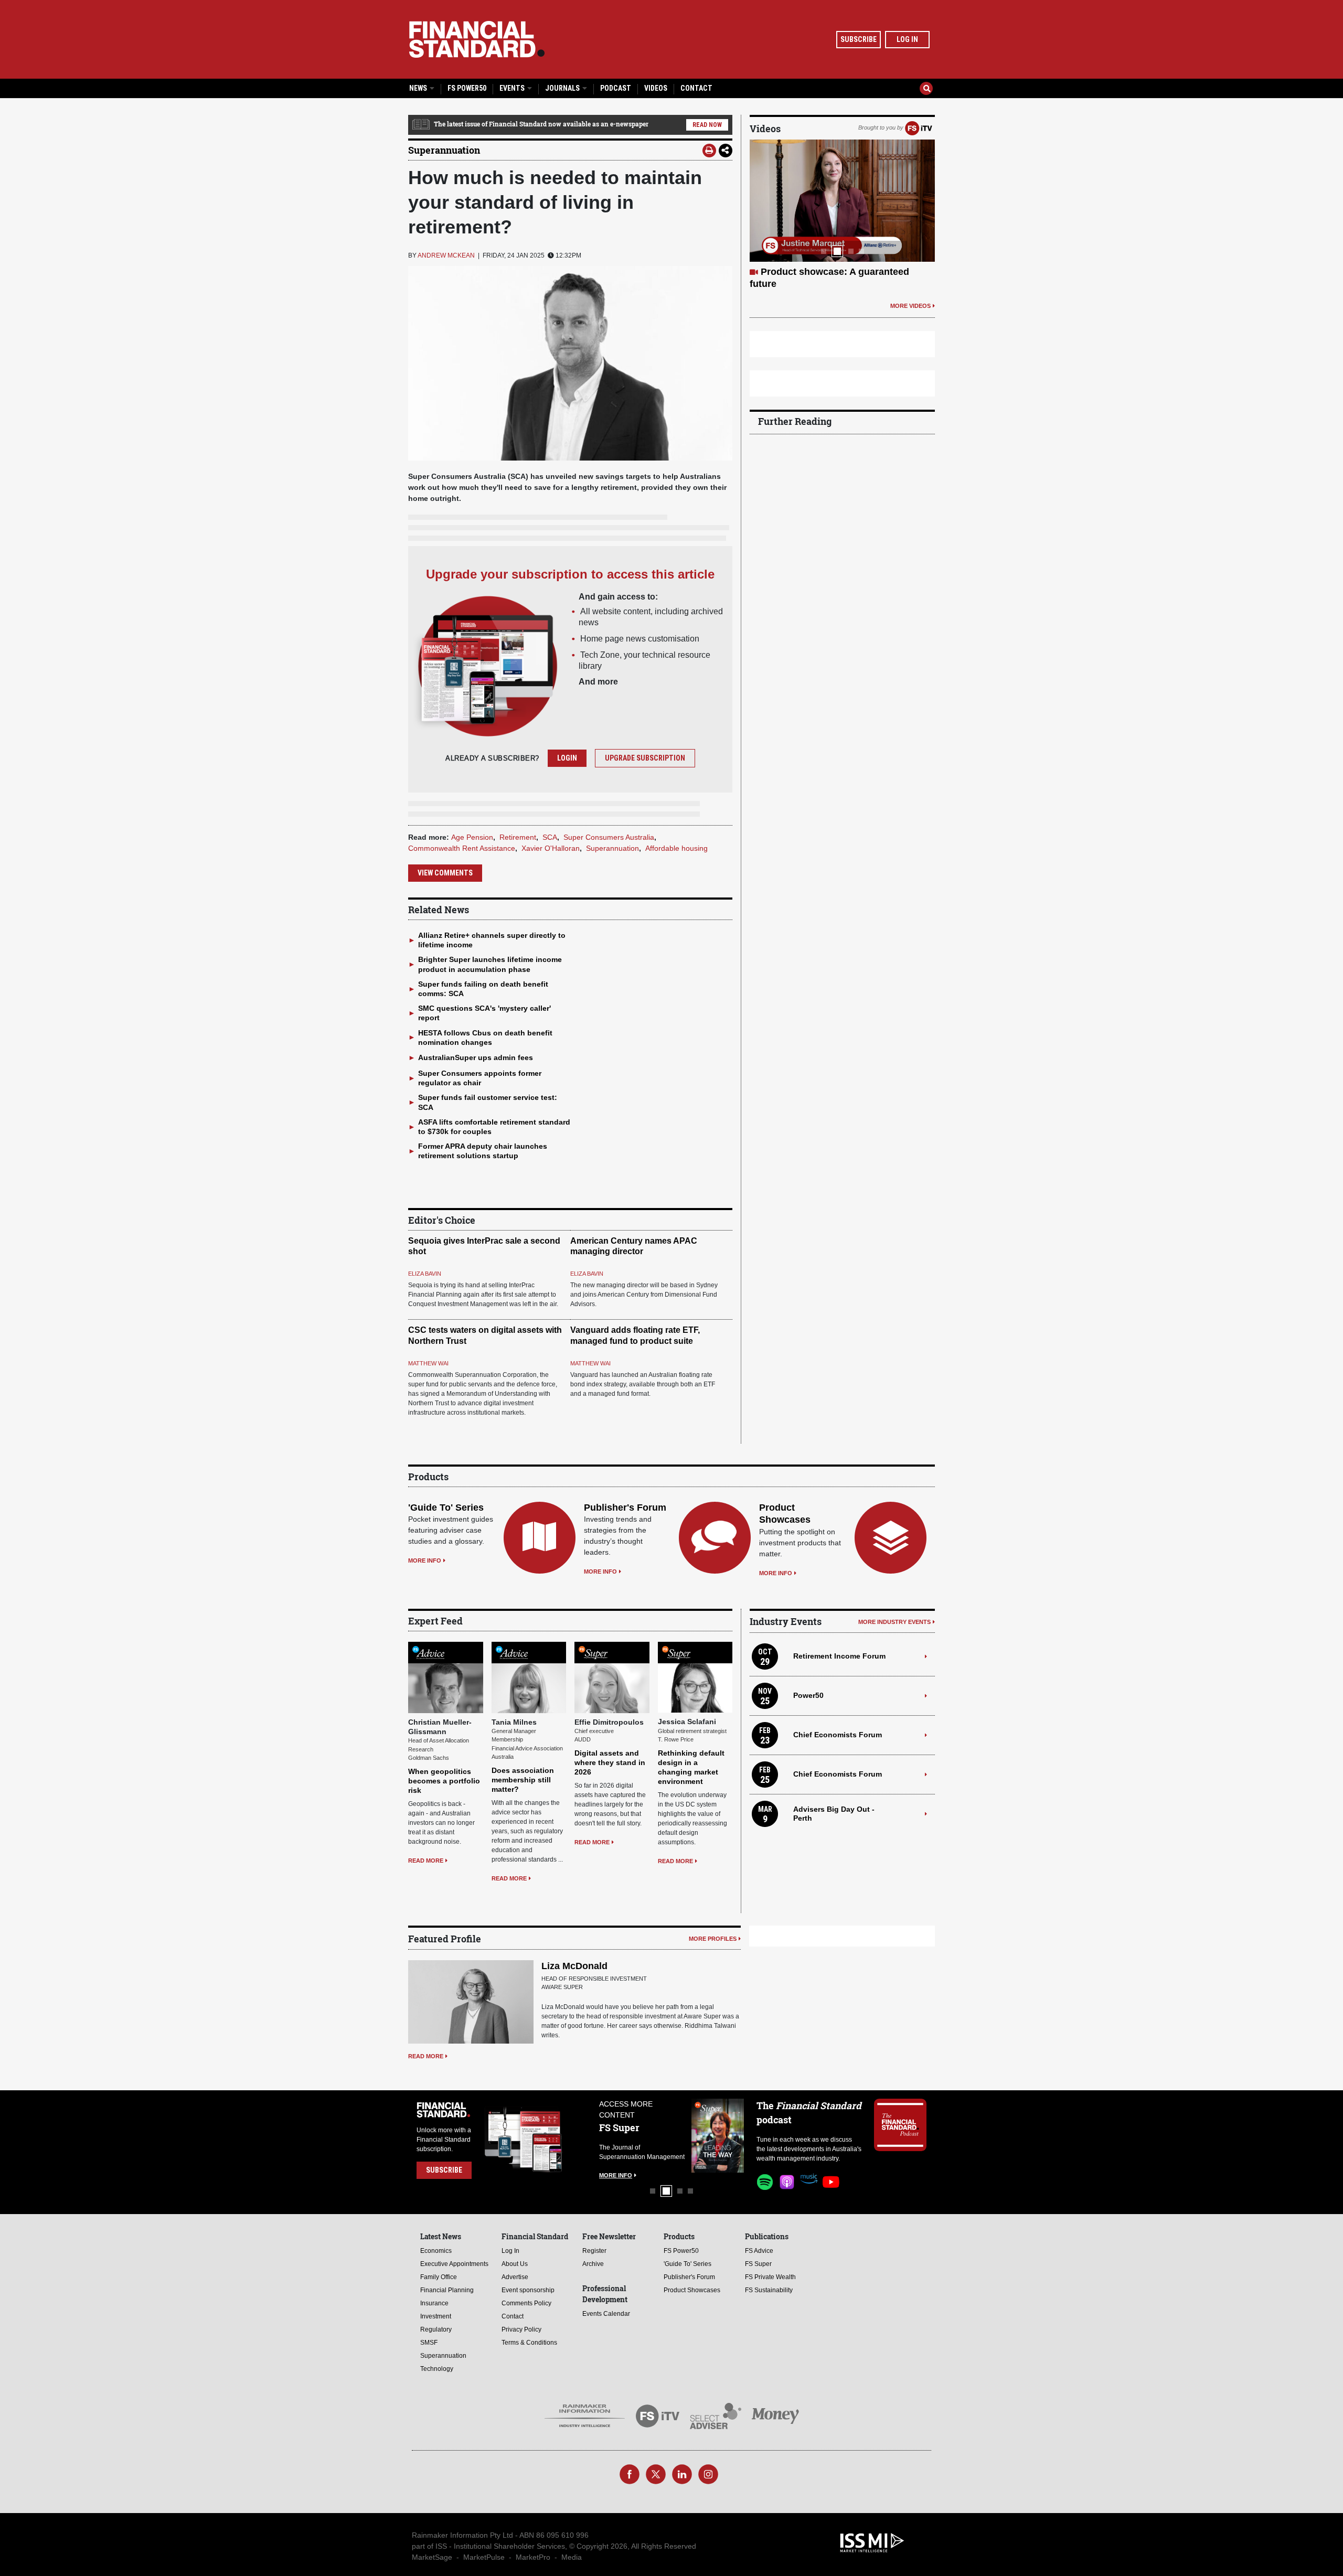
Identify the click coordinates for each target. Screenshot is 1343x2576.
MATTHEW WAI (428, 1363)
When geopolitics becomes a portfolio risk (444, 1781)
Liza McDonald (574, 1966)
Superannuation (444, 150)
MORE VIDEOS (910, 293)
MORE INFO (425, 1560)
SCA (550, 837)
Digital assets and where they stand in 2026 (610, 1762)
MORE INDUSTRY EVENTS (894, 1622)
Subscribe (859, 39)
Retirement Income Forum (839, 1656)
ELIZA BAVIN (425, 1274)
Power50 (808, 1695)
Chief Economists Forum (838, 1735)
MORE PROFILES (713, 1939)
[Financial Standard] (477, 39)
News (419, 88)
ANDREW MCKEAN (446, 255)
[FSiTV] (919, 127)
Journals (563, 88)
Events (513, 88)
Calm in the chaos (801, 272)
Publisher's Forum (625, 1508)
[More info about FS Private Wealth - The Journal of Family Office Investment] (718, 2136)
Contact (696, 88)
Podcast (616, 88)
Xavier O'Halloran (551, 848)
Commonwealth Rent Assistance (462, 848)
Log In (907, 39)
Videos (656, 88)
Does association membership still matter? (523, 1780)
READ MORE (426, 1861)
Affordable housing (676, 848)
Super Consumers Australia (609, 837)
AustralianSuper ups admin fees (476, 1057)
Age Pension (472, 837)
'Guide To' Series (446, 1508)
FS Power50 (467, 88)
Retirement (518, 837)
